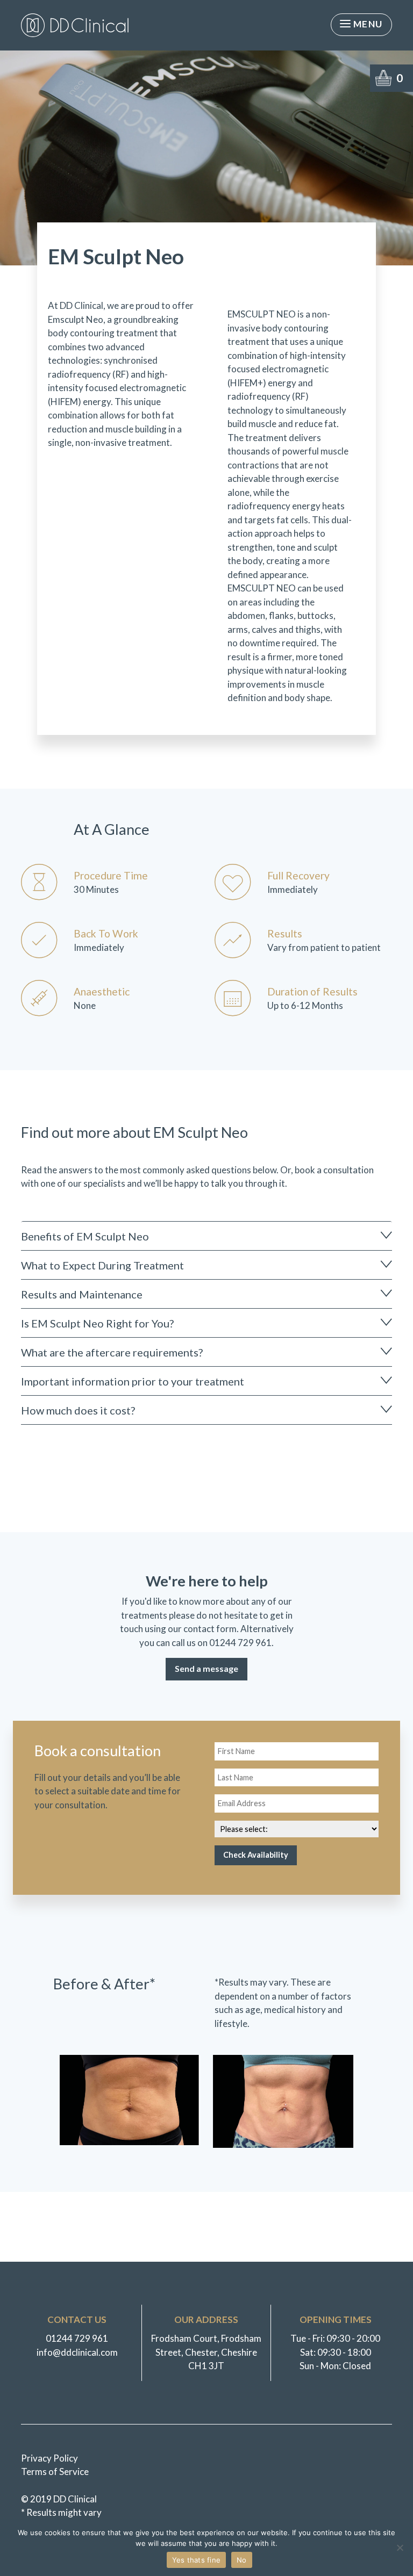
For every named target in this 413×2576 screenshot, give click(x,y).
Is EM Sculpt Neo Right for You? (97, 1323)
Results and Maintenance (82, 1294)
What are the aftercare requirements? (112, 1352)
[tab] (206, 1236)
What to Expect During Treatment (102, 1265)
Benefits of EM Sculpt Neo (85, 1236)
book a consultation (334, 1170)
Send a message (206, 1668)
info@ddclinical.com (77, 2352)
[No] (400, 2548)
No (242, 2560)
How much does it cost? (78, 1410)
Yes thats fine (197, 2560)
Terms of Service (55, 2472)
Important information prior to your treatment (133, 1381)
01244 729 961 (240, 1643)
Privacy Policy (49, 2458)
